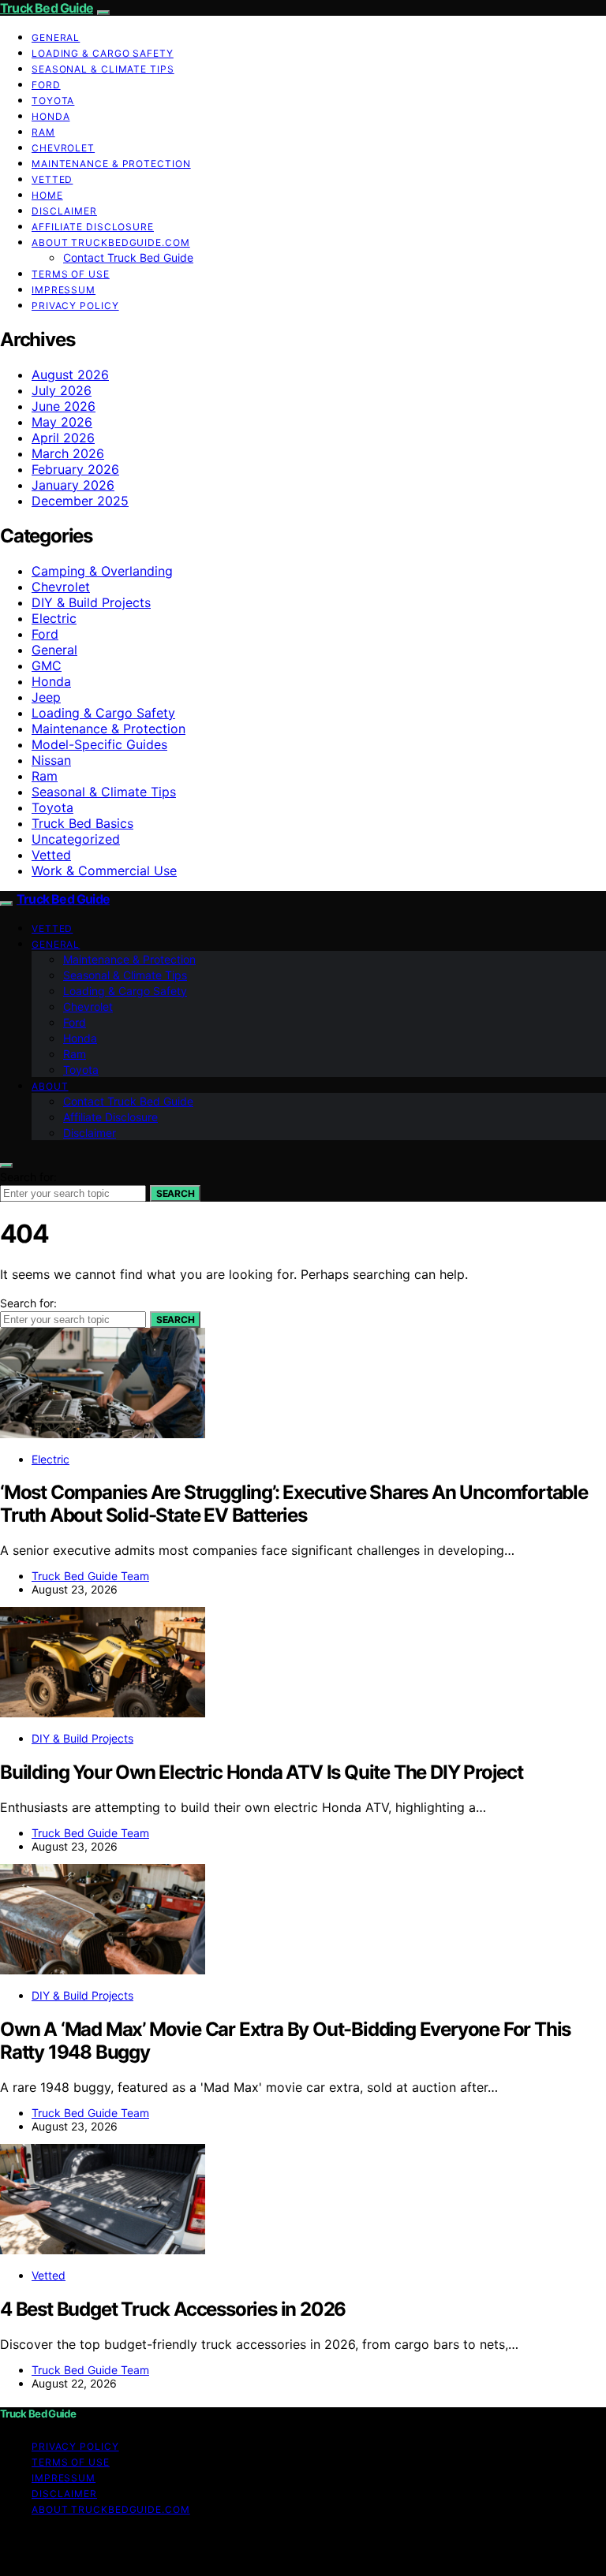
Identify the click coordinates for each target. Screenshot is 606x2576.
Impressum (64, 290)
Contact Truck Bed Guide (128, 257)
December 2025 (80, 501)
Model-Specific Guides (99, 744)
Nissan (51, 760)
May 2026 (62, 422)
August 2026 (70, 375)
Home (47, 195)
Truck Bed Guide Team (90, 1576)
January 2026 (73, 485)
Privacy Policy (75, 306)
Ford (46, 85)
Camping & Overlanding (102, 571)
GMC (47, 665)
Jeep (46, 697)
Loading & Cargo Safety (103, 53)
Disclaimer (64, 211)
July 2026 (62, 390)
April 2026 (63, 438)
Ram (43, 132)
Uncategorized (76, 839)
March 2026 (68, 453)
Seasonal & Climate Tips (103, 69)
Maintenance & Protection (111, 164)
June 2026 (64, 406)
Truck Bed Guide (47, 8)
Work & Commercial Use (104, 870)
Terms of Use (71, 274)
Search (175, 1193)
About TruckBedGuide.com (111, 242)
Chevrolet (63, 148)
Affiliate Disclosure (93, 227)
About (50, 1086)
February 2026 (75, 469)
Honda (51, 116)
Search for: (28, 1177)
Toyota (53, 101)
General (56, 37)
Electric (54, 618)
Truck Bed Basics (82, 823)
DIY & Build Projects (91, 602)
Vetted (52, 179)
